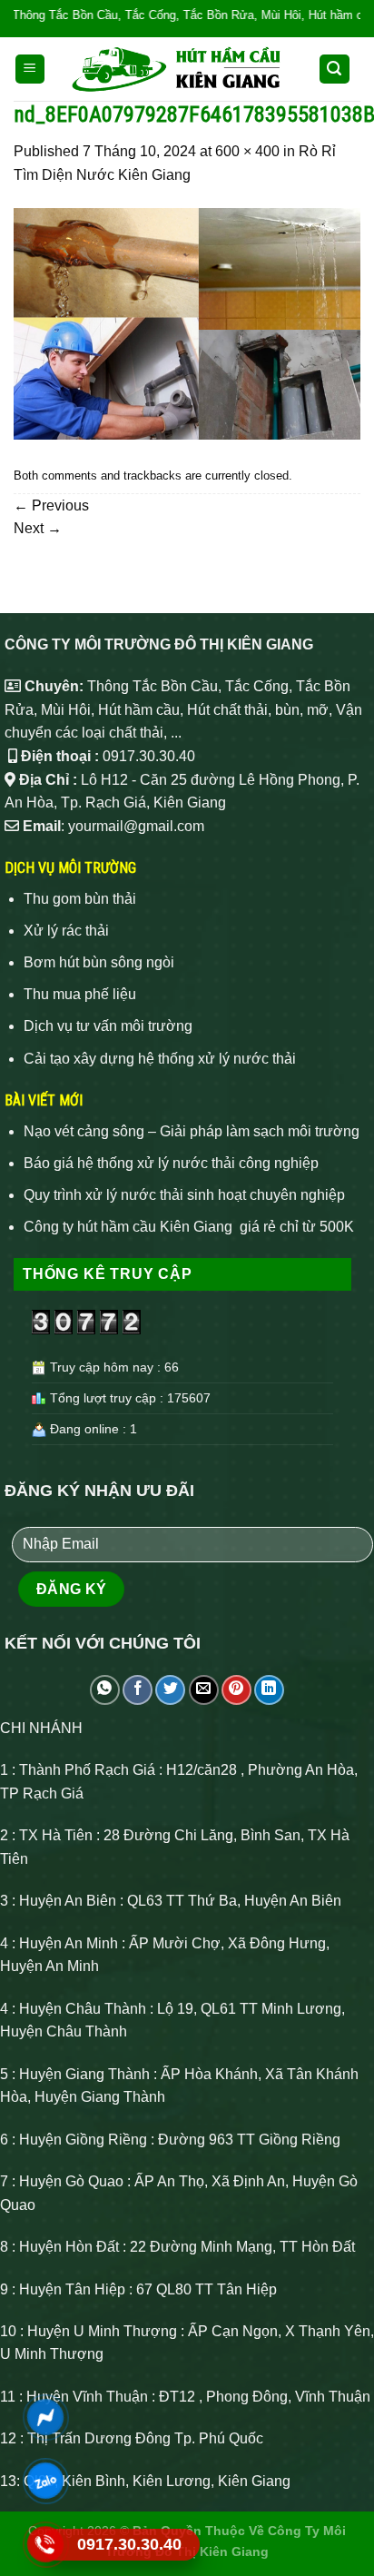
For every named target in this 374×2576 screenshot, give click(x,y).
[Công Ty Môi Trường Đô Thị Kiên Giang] (177, 69)
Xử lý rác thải (66, 931)
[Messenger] (46, 2417)
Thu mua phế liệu (80, 994)
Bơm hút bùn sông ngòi (99, 962)
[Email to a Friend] (204, 1690)
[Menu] (30, 69)
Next (38, 528)
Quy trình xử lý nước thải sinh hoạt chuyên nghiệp (184, 1195)
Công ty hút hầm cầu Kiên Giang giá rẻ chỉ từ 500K (189, 1227)
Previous (51, 505)
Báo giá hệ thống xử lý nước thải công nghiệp (171, 1163)
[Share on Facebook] (138, 1690)
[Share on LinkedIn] (269, 1690)
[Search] (335, 69)
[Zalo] (46, 2481)
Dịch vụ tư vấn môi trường (108, 1026)
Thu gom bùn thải (80, 899)
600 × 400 (247, 151)
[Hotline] (46, 2544)
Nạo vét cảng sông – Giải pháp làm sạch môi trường (192, 1131)
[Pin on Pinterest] (236, 1690)
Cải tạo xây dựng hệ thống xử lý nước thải (160, 1059)
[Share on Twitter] (170, 1690)
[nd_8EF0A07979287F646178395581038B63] (187, 323)
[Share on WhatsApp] (105, 1690)
